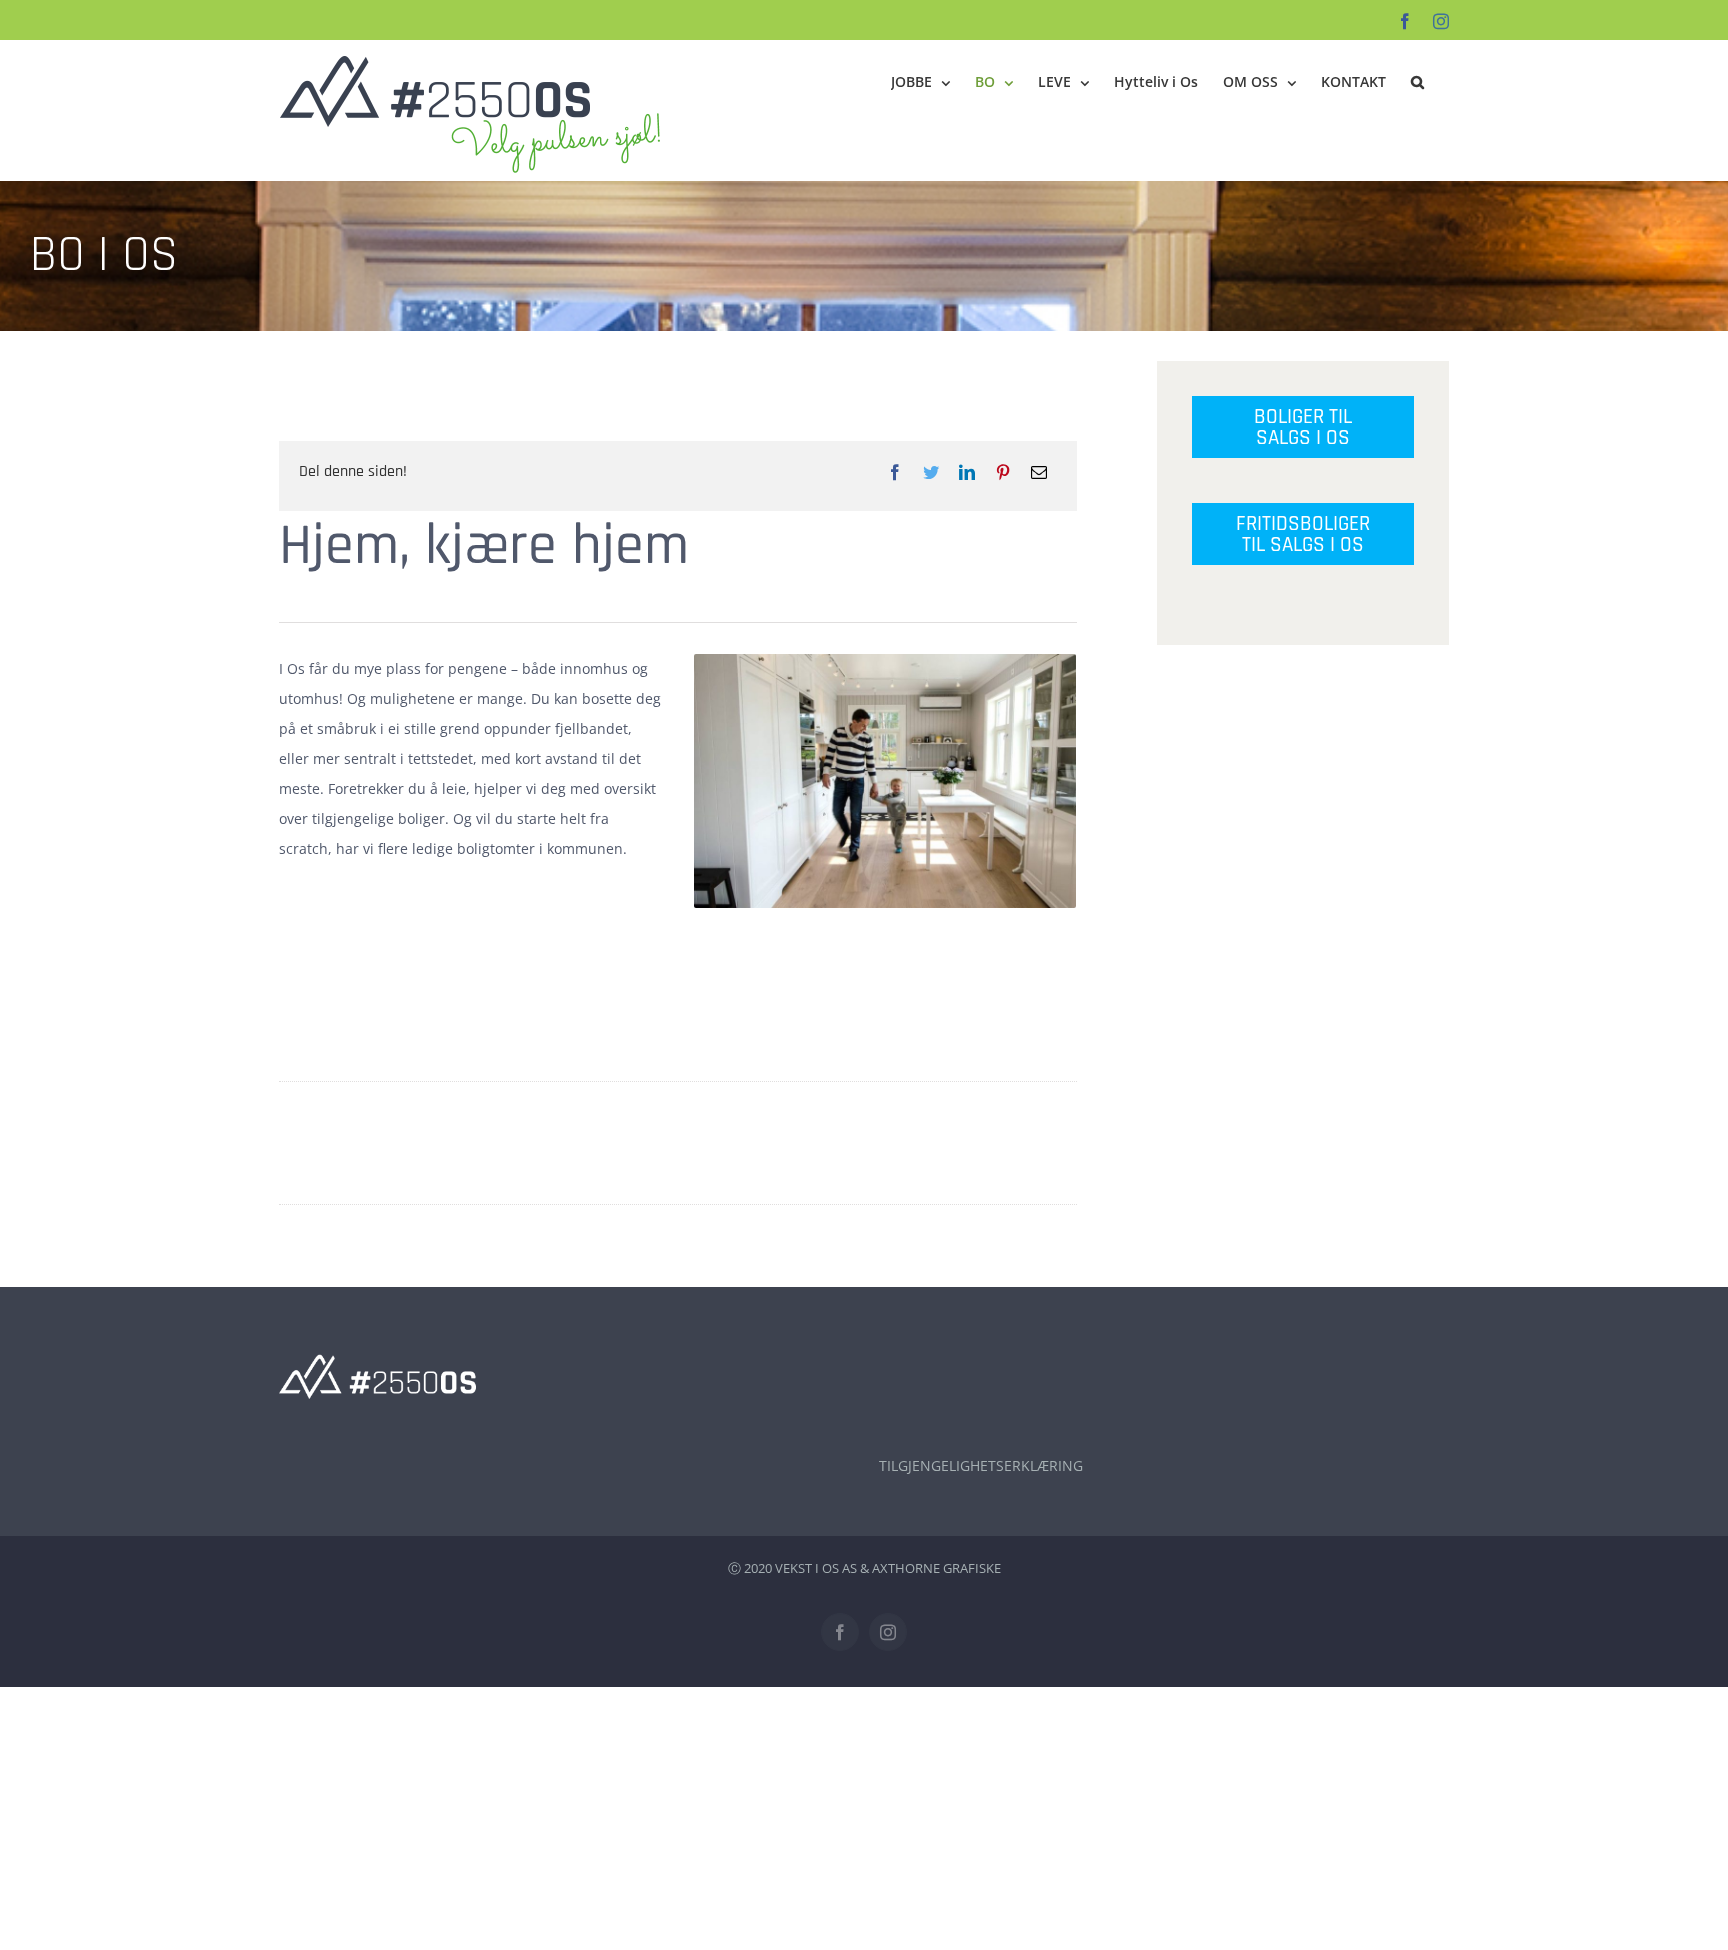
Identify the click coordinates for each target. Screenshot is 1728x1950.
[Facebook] (895, 472)
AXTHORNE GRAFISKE (936, 1568)
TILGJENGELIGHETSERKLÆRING (981, 1465)
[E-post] (1039, 472)
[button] (1417, 82)
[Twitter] (931, 472)
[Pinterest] (1003, 472)
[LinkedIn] (967, 472)
